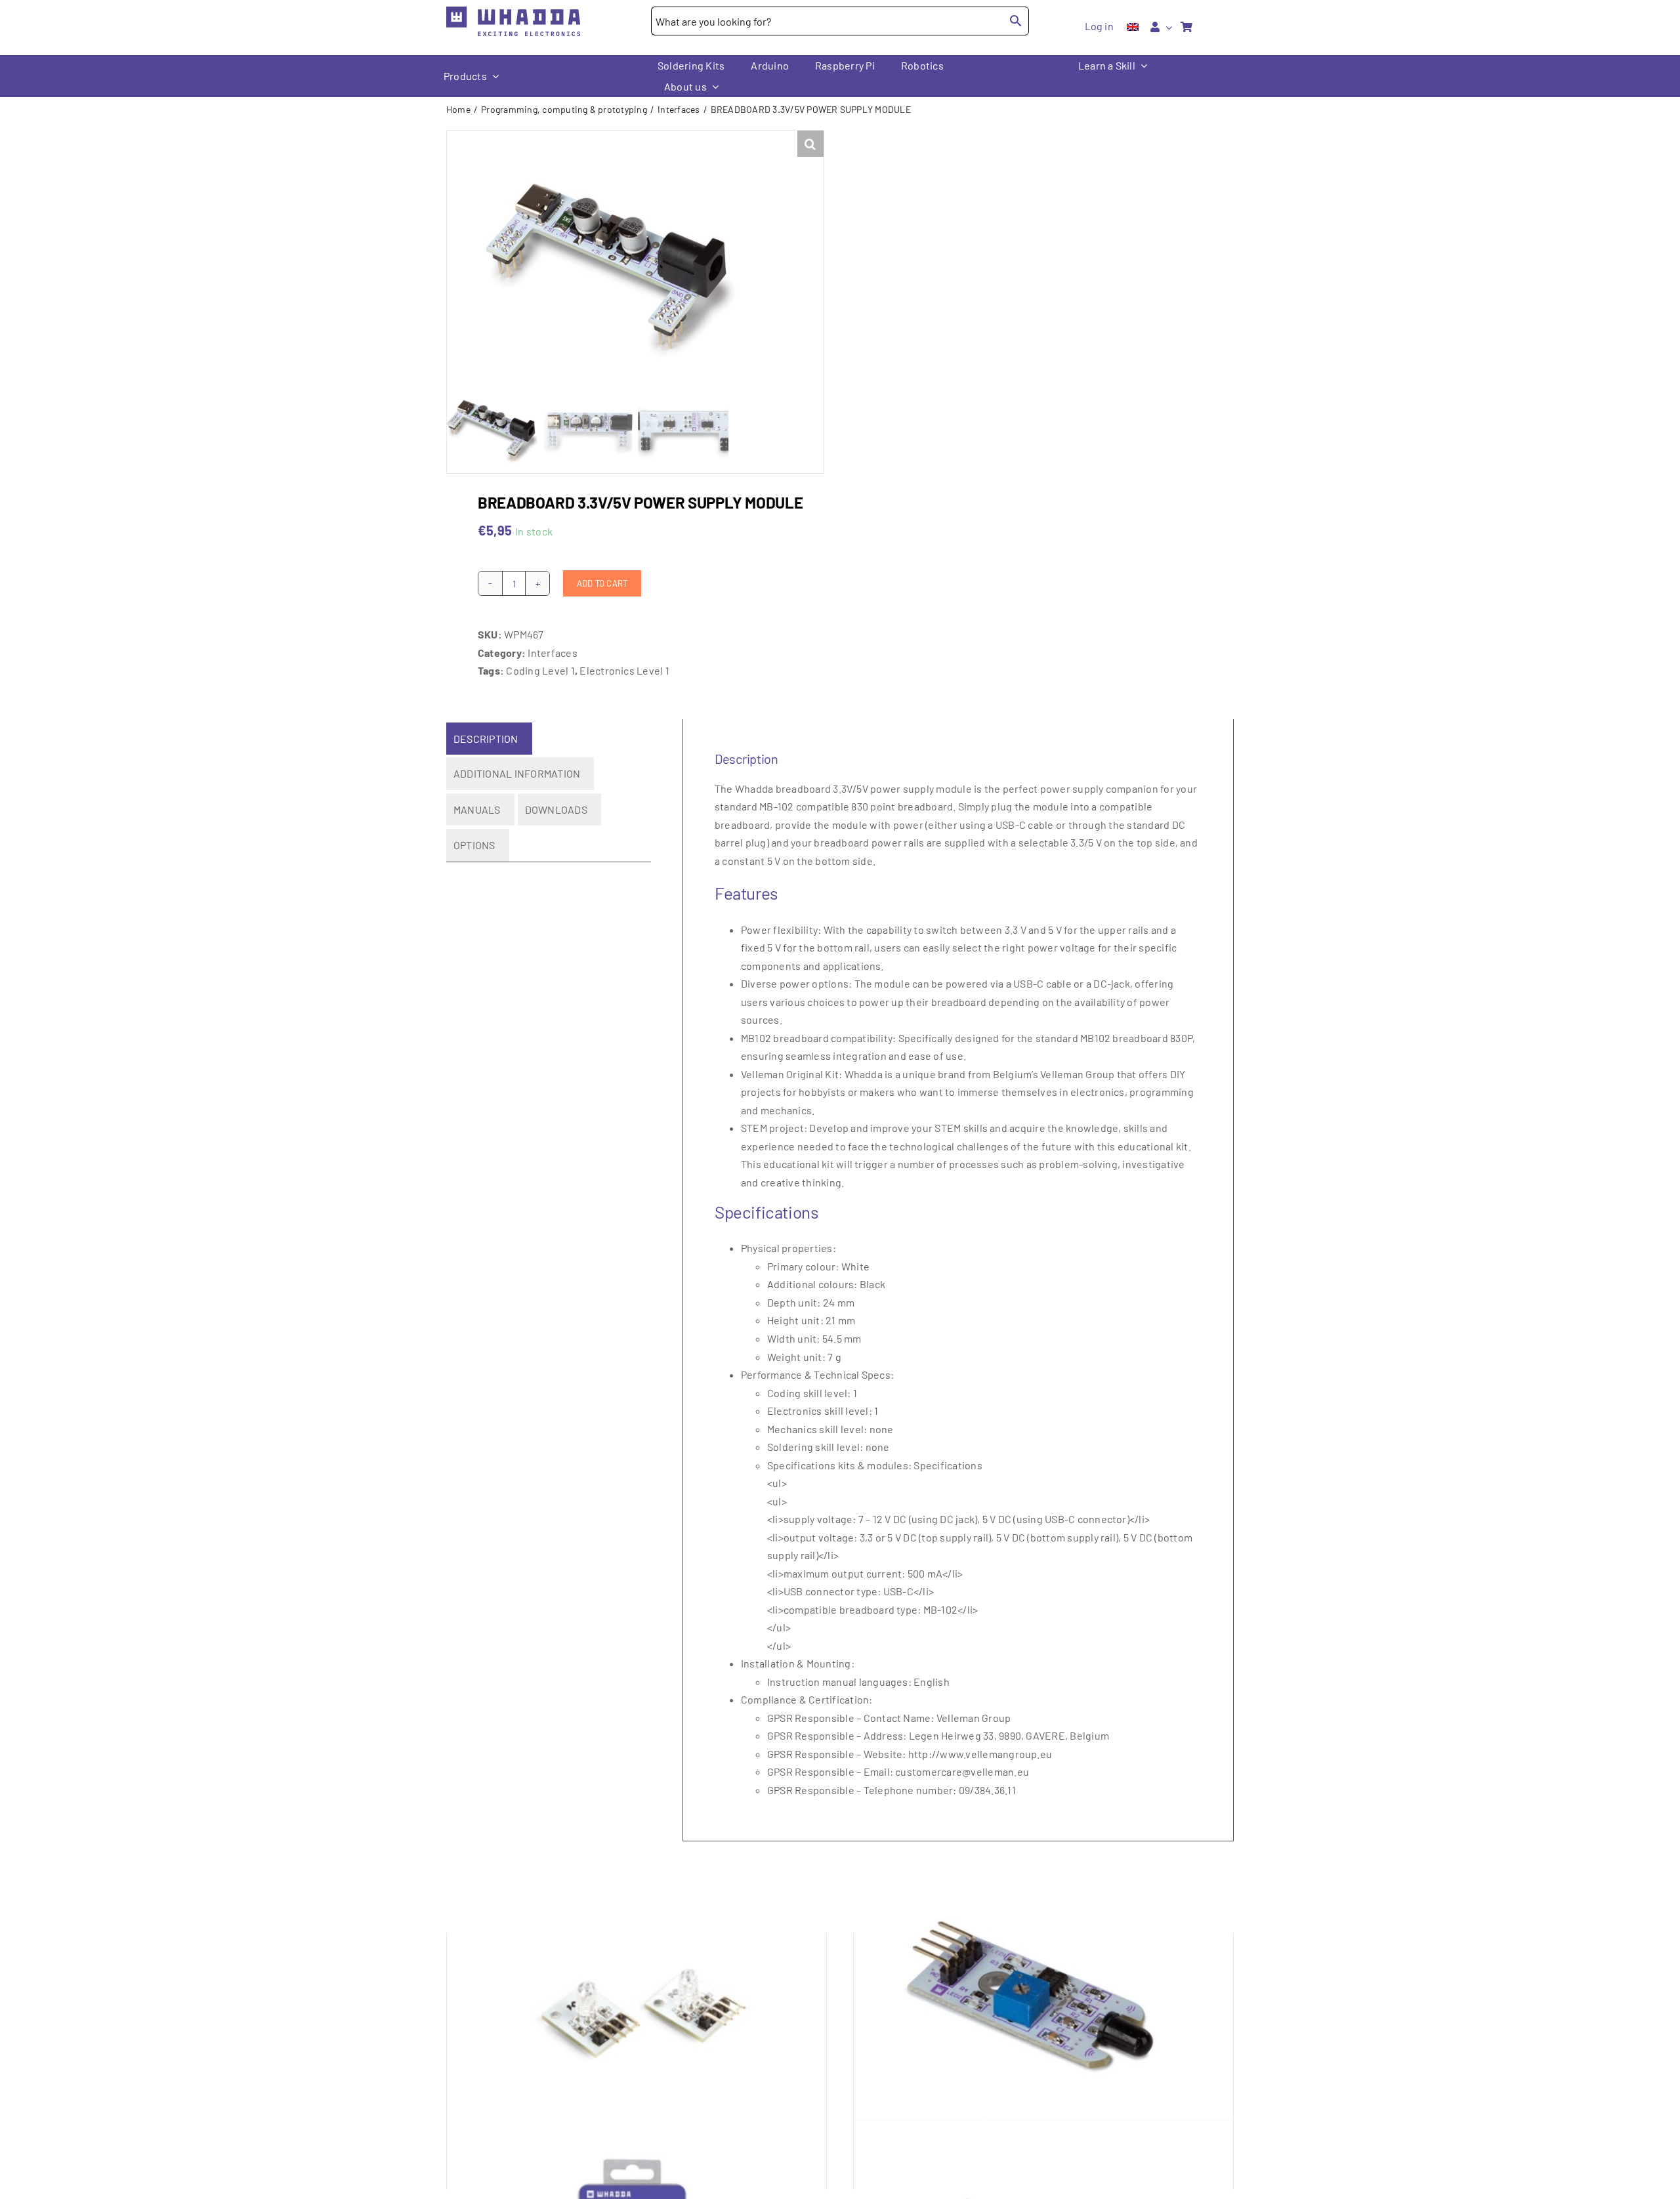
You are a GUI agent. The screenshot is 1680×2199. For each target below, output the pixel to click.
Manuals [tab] (477, 809)
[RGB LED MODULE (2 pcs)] (637, 1999)
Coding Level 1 (540, 670)
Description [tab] (486, 739)
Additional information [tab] (517, 773)
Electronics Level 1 (624, 670)
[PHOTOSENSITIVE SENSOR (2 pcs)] (1043, 1999)
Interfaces (552, 653)
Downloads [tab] (556, 809)
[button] (810, 144)
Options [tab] (474, 845)
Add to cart (602, 583)
